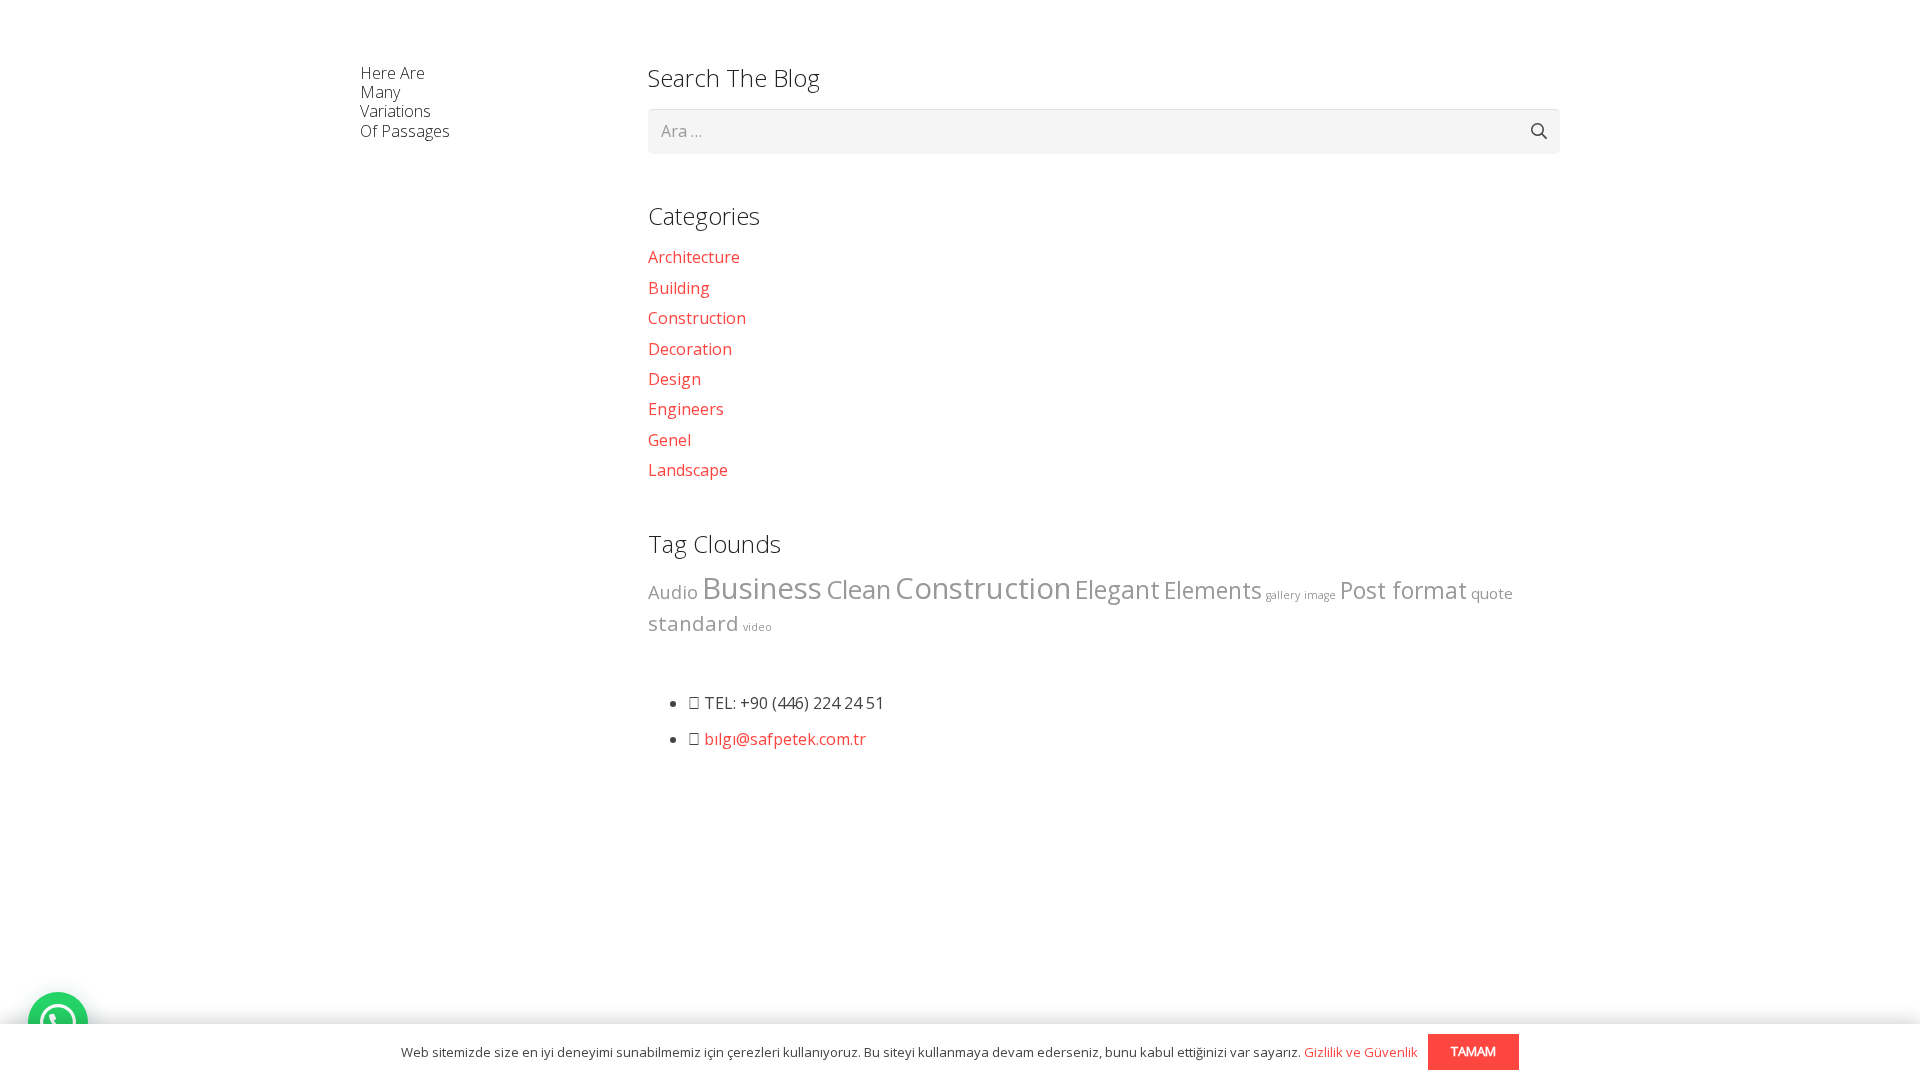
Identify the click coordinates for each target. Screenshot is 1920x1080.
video (757, 627)
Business (762, 588)
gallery (1283, 595)
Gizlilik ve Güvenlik (1361, 1052)
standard (693, 623)
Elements (1213, 590)
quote (1492, 593)
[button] (58, 1022)
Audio (673, 592)
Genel (669, 440)
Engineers (686, 409)
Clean (858, 589)
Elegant (1117, 589)
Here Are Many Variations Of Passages (405, 102)
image (1320, 595)
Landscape (688, 470)
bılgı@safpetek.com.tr (785, 739)
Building (679, 288)
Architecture (694, 257)
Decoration (690, 349)
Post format (1403, 590)
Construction (697, 318)
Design (674, 379)
